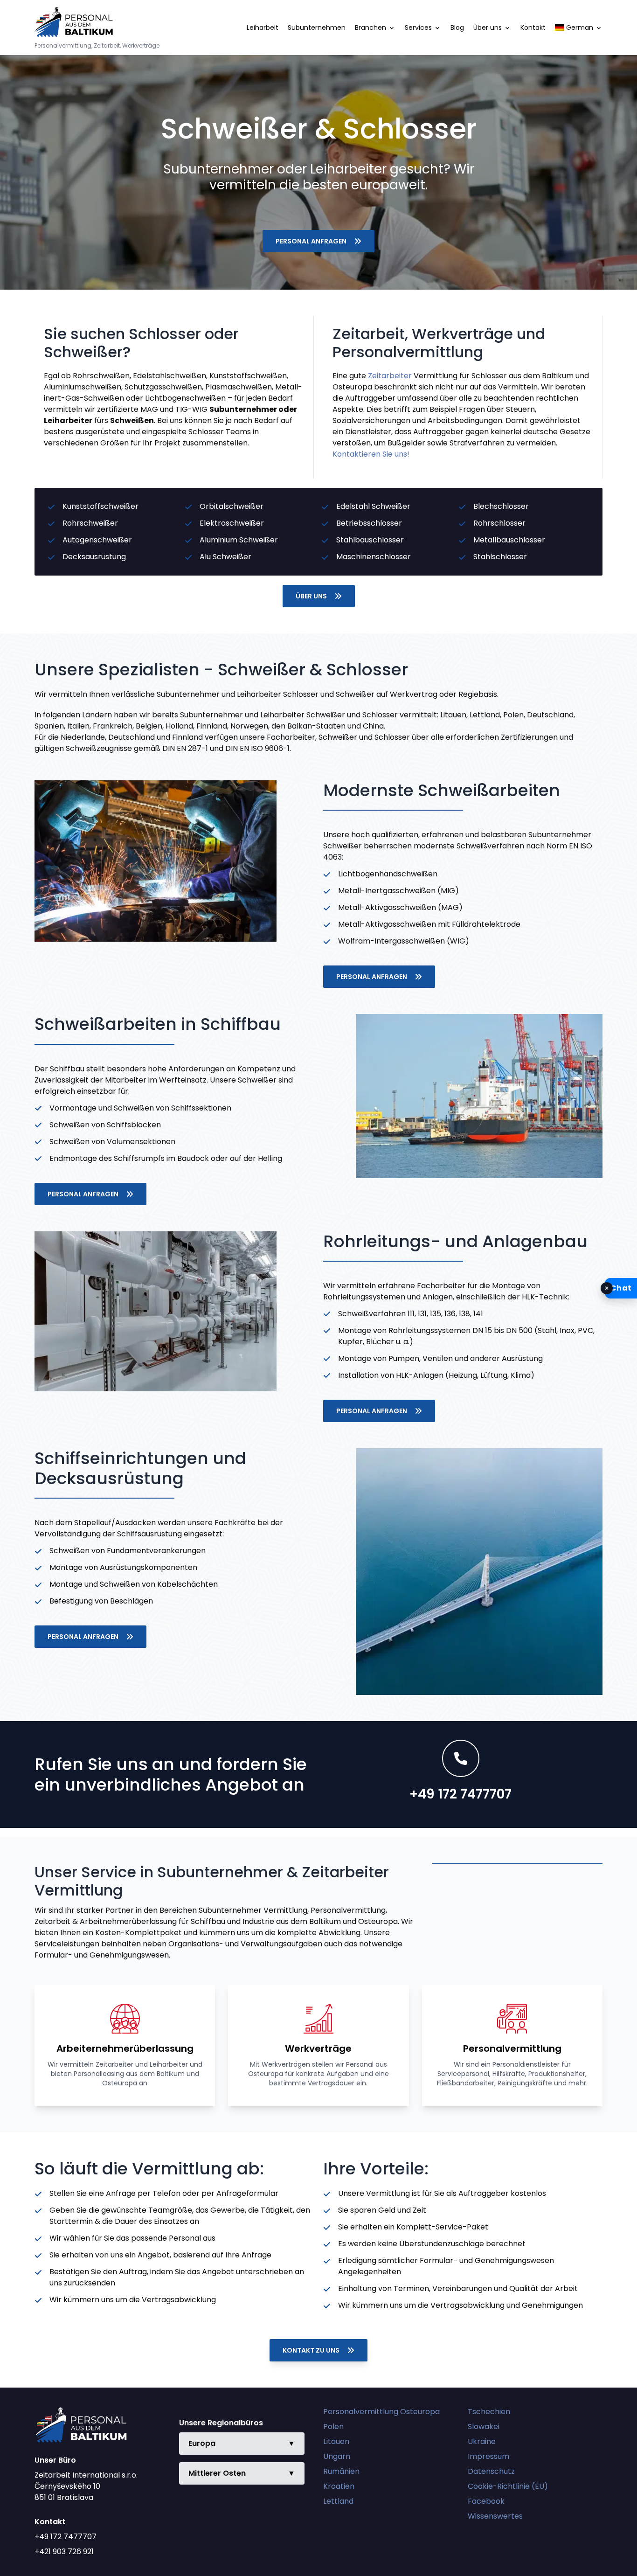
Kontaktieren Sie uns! (371, 454)
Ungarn (337, 2456)
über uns (311, 596)
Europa (242, 2443)
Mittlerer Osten (242, 2473)
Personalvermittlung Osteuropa (381, 2412)
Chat (621, 1288)
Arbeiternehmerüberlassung (125, 2048)
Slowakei (484, 2427)
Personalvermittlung (512, 2048)
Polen (333, 2427)
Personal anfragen (311, 241)
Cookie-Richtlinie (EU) (508, 2486)
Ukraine (482, 2441)
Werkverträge (318, 2048)
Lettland (338, 2501)
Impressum (488, 2456)
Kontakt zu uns (311, 2350)
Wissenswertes (495, 2516)
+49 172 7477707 (66, 2537)
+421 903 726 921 (64, 2552)
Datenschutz (491, 2471)
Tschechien (489, 2412)
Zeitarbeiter (390, 376)
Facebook (486, 2501)
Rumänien (341, 2471)
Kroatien (339, 2486)
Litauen (336, 2441)
